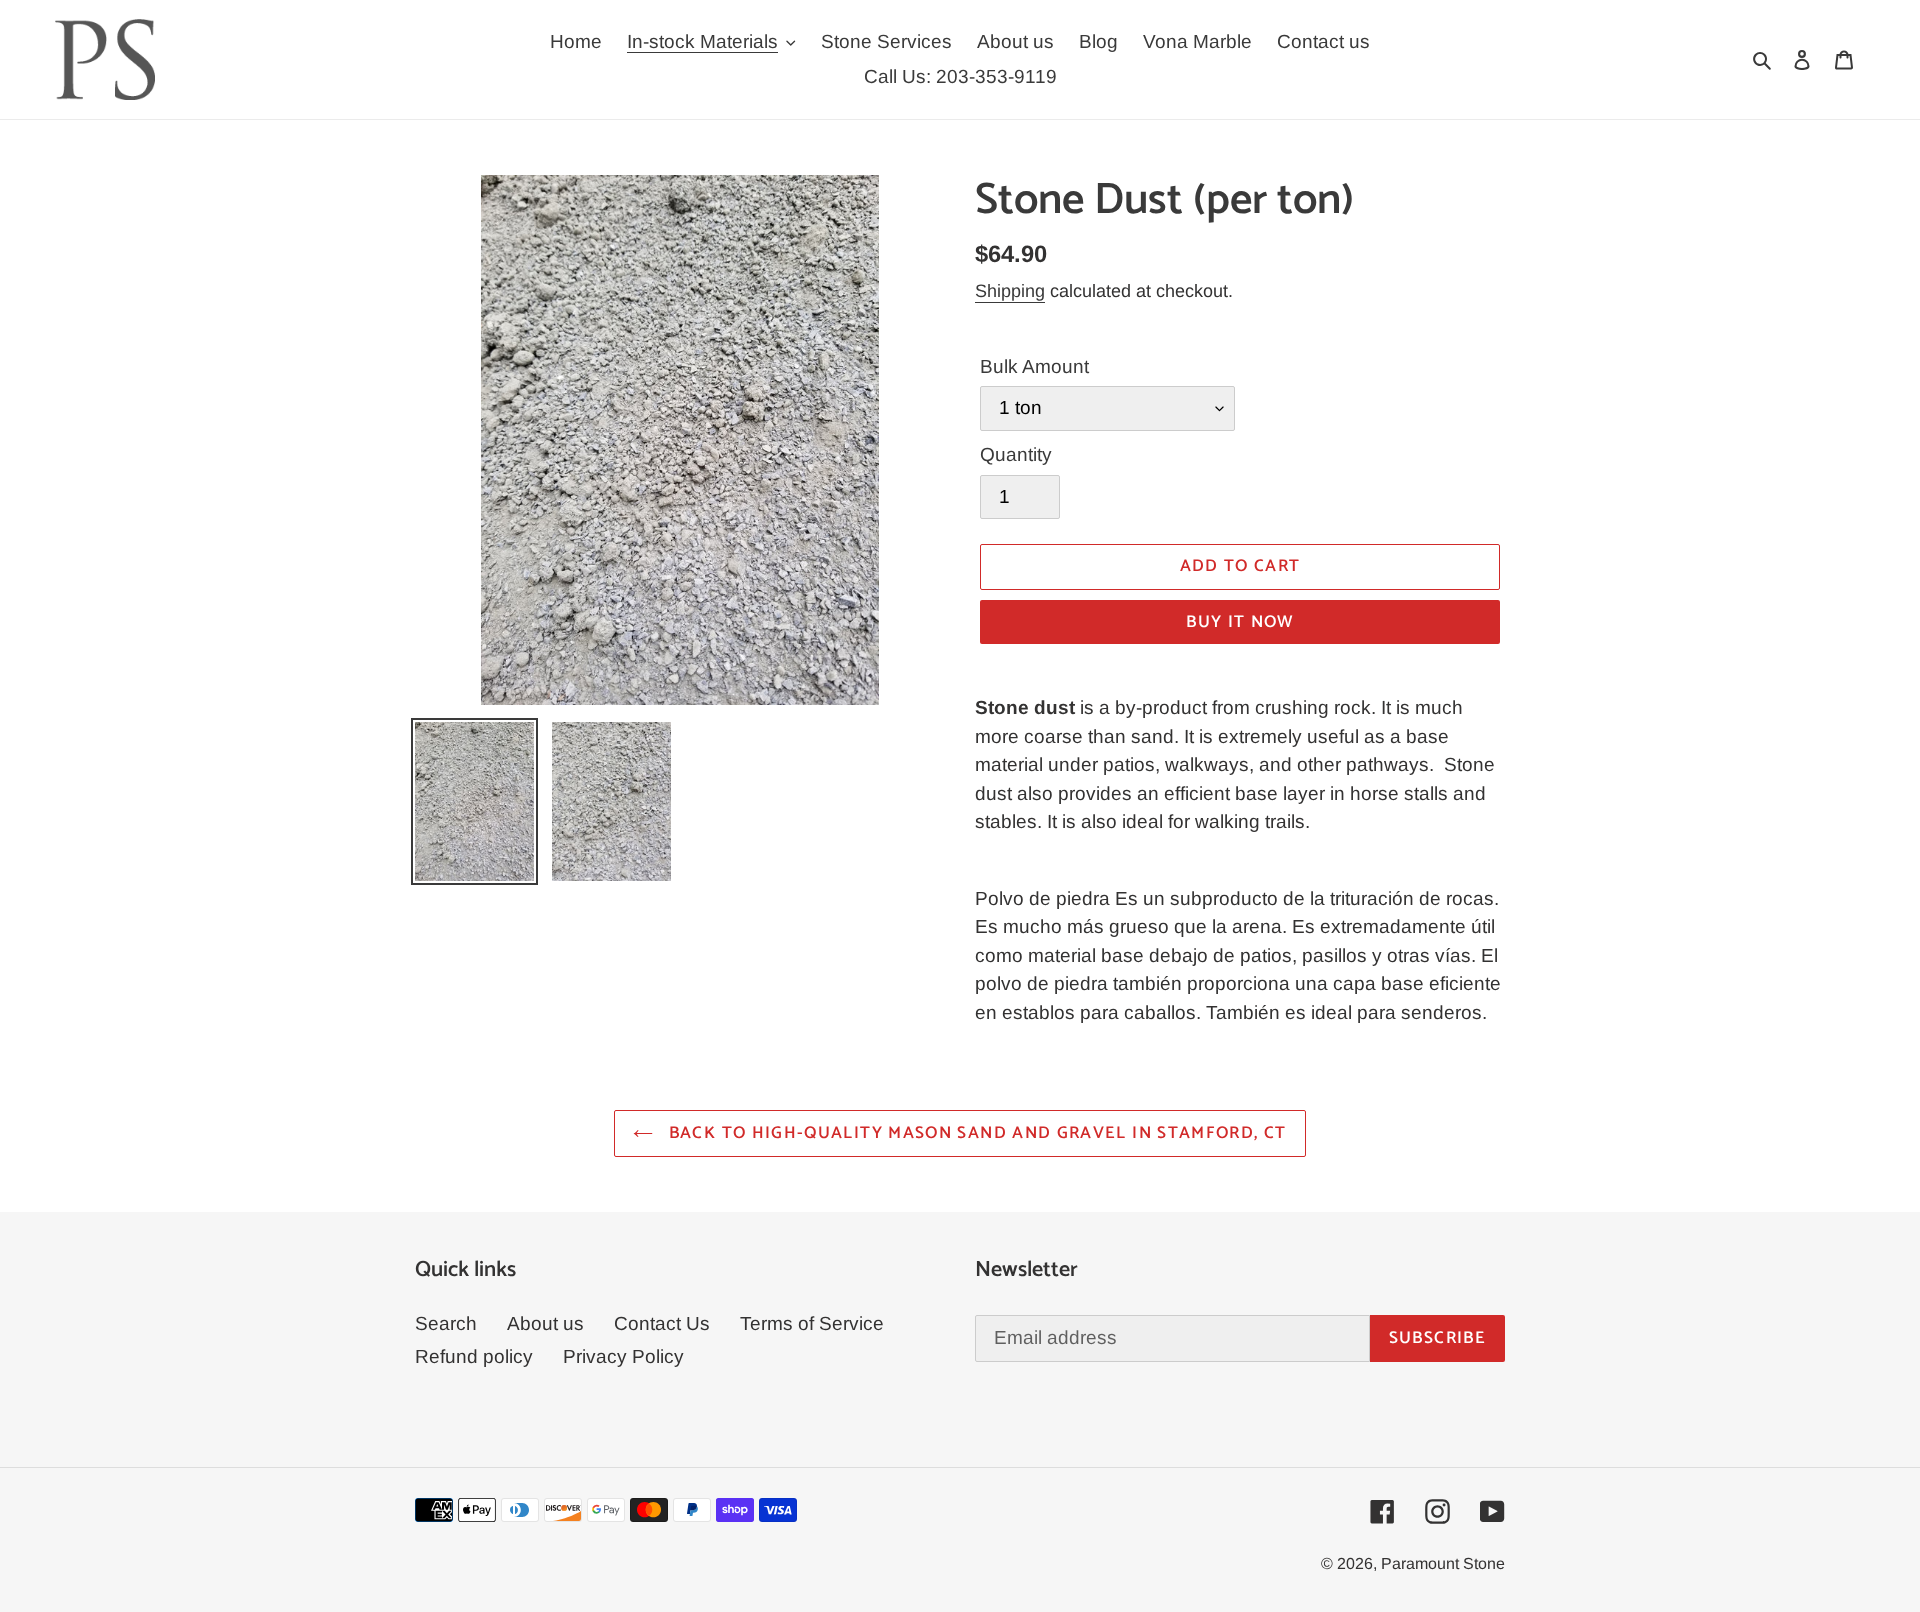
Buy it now (1240, 622)
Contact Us (662, 1323)
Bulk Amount (1034, 366)
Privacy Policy (623, 1356)
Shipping (1010, 291)
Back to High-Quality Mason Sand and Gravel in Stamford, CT (974, 1133)
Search (446, 1323)
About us (545, 1323)
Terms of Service (812, 1323)
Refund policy (474, 1356)
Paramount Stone (1443, 1563)
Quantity (1016, 454)
